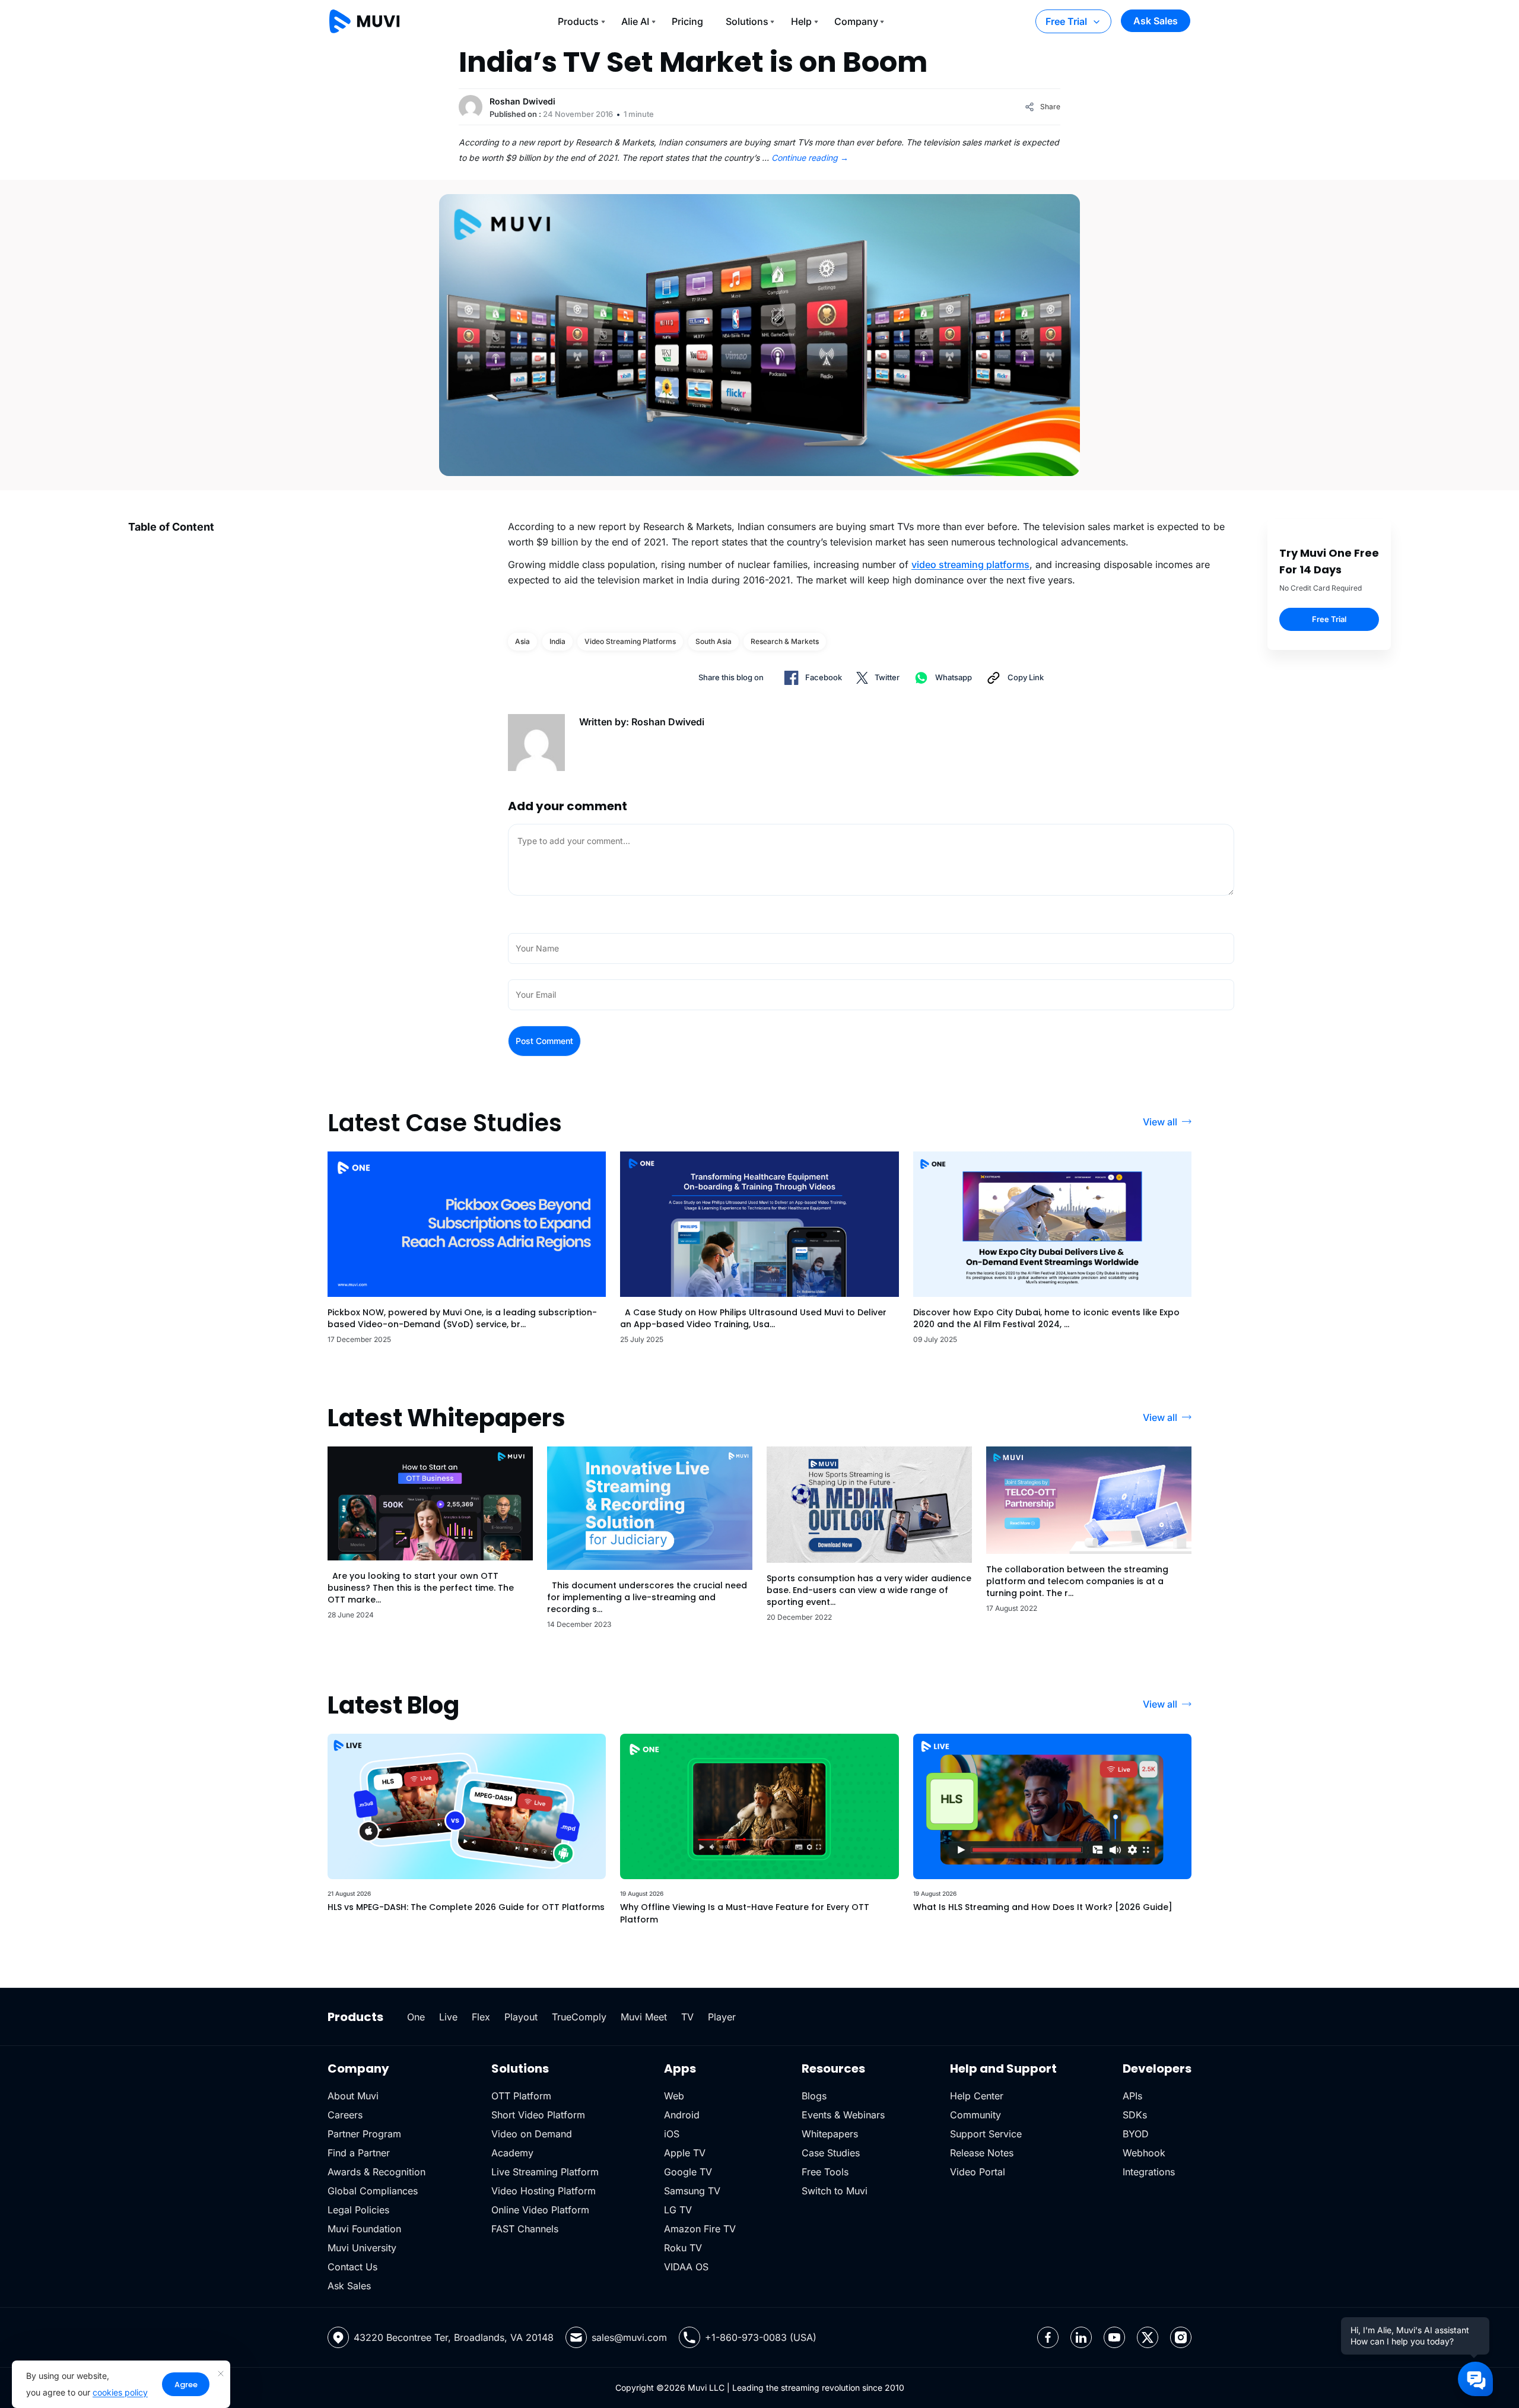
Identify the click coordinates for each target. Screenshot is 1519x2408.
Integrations (1149, 2172)
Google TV (688, 2172)
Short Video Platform (538, 2115)
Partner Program (364, 2134)
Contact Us (352, 2267)
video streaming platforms (970, 564)
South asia (714, 641)
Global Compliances (373, 2191)
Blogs (814, 2096)
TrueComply (579, 2017)
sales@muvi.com (629, 2337)
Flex (481, 2017)
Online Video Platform (540, 2210)
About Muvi (353, 2096)
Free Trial (1066, 21)
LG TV (678, 2210)
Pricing (687, 21)
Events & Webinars (843, 2115)
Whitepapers (830, 2134)
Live (448, 2017)
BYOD (1136, 2134)
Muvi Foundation (364, 2229)
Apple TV (685, 2153)
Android (682, 2115)
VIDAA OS (686, 2267)
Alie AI (635, 21)
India (557, 641)
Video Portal (978, 2172)
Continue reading (810, 158)
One (416, 2017)
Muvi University (362, 2248)
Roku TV (683, 2248)
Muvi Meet (644, 2017)
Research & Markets (785, 641)
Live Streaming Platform (545, 2172)
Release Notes (982, 2153)
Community (975, 2115)
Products (578, 21)
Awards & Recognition (376, 2172)
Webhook (1144, 2153)
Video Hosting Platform (544, 2191)
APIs (1132, 2096)
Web (674, 2096)
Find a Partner (359, 2153)
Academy (512, 2153)
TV (687, 2017)
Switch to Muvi (835, 2191)
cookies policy (120, 2392)
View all (1160, 1122)
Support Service (986, 2134)
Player (722, 2017)
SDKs (1135, 2115)
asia (522, 641)
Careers (345, 2115)
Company (856, 21)
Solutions (747, 21)
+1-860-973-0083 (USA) (761, 2337)
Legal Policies (358, 2210)
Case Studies (831, 2153)
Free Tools (825, 2172)
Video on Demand (532, 2134)
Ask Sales (1156, 21)
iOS (672, 2134)
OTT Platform (521, 2096)
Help (801, 21)
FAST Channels (525, 2229)
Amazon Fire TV (700, 2229)
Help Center (977, 2096)
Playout (521, 2017)
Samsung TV (692, 2191)
